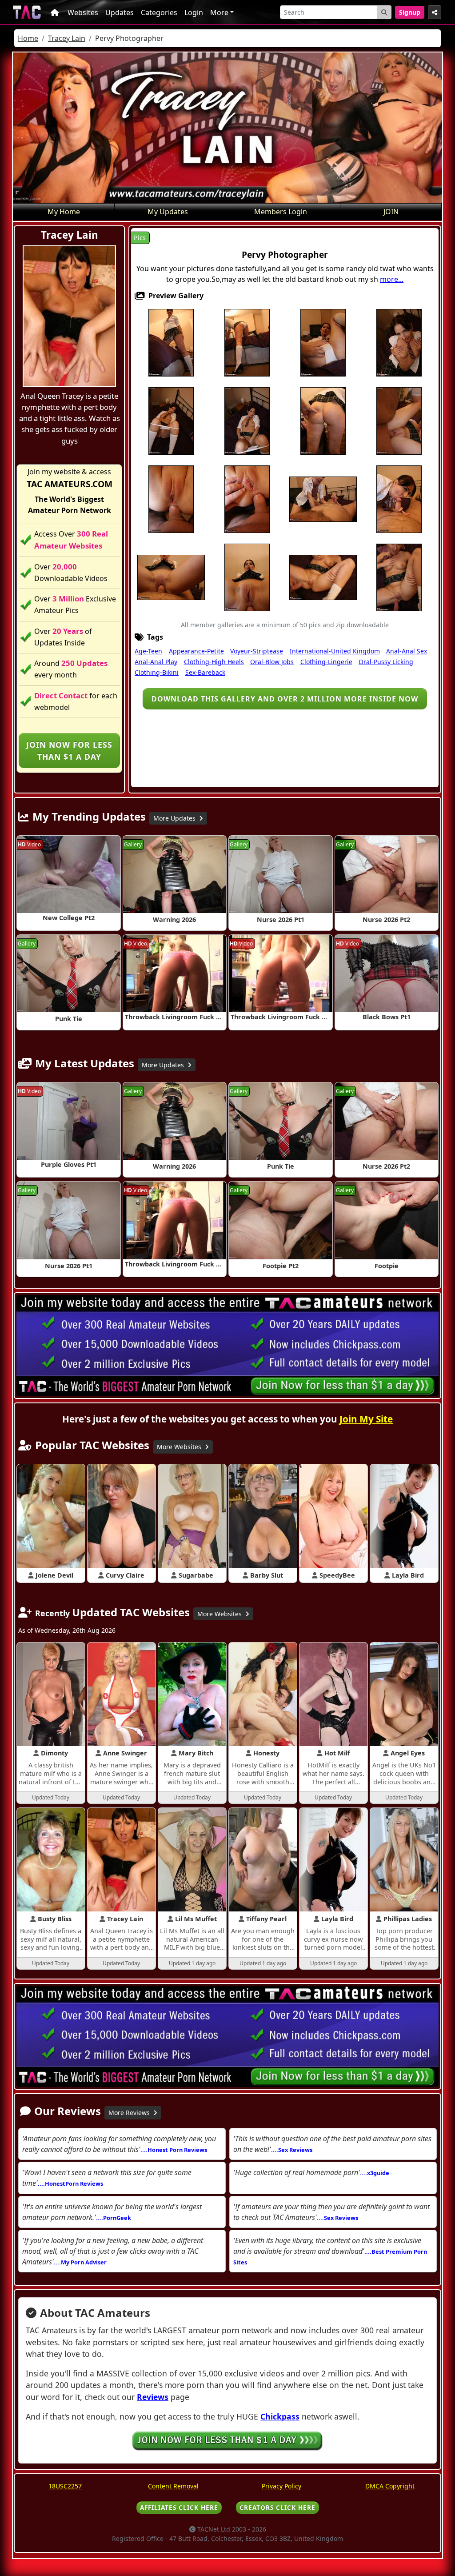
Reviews (153, 2397)
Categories (159, 12)
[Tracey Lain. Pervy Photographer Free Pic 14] (323, 499)
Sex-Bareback (205, 672)
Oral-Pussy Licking (386, 662)
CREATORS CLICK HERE (277, 2507)
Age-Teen (148, 651)
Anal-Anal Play (156, 662)
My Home (64, 212)
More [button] (219, 12)
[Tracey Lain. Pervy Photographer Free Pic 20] (399, 577)
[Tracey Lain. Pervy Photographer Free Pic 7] (247, 421)
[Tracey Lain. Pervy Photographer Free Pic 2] (247, 342)
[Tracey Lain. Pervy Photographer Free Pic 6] (171, 421)
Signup (410, 12)
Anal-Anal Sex (407, 651)
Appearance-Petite (196, 651)
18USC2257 (65, 2486)
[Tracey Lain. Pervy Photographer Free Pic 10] (399, 421)
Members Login (281, 212)
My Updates (168, 212)
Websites (83, 12)
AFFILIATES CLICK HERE (179, 2507)
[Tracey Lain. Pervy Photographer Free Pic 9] (323, 421)
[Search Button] (384, 12)
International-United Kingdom (335, 651)
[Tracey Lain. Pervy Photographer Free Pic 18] (247, 577)
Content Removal (173, 2486)
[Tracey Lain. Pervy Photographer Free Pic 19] (323, 577)
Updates (120, 12)
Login (194, 12)
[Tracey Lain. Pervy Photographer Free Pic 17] (171, 577)
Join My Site (366, 1419)
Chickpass (280, 2416)
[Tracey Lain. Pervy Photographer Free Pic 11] (171, 499)
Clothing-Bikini (157, 672)
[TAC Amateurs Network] (27, 12)
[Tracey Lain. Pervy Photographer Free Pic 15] (399, 499)
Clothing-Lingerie (326, 662)
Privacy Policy (281, 2486)
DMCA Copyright (390, 2486)
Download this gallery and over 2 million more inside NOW (285, 699)
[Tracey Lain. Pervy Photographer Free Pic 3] (323, 342)
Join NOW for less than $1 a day (69, 750)
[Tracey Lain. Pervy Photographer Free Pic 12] (247, 499)
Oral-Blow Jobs (272, 662)
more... (392, 279)
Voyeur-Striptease (257, 651)
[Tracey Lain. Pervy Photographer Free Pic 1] (171, 342)
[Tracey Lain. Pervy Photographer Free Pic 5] (399, 342)
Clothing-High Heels (214, 662)
